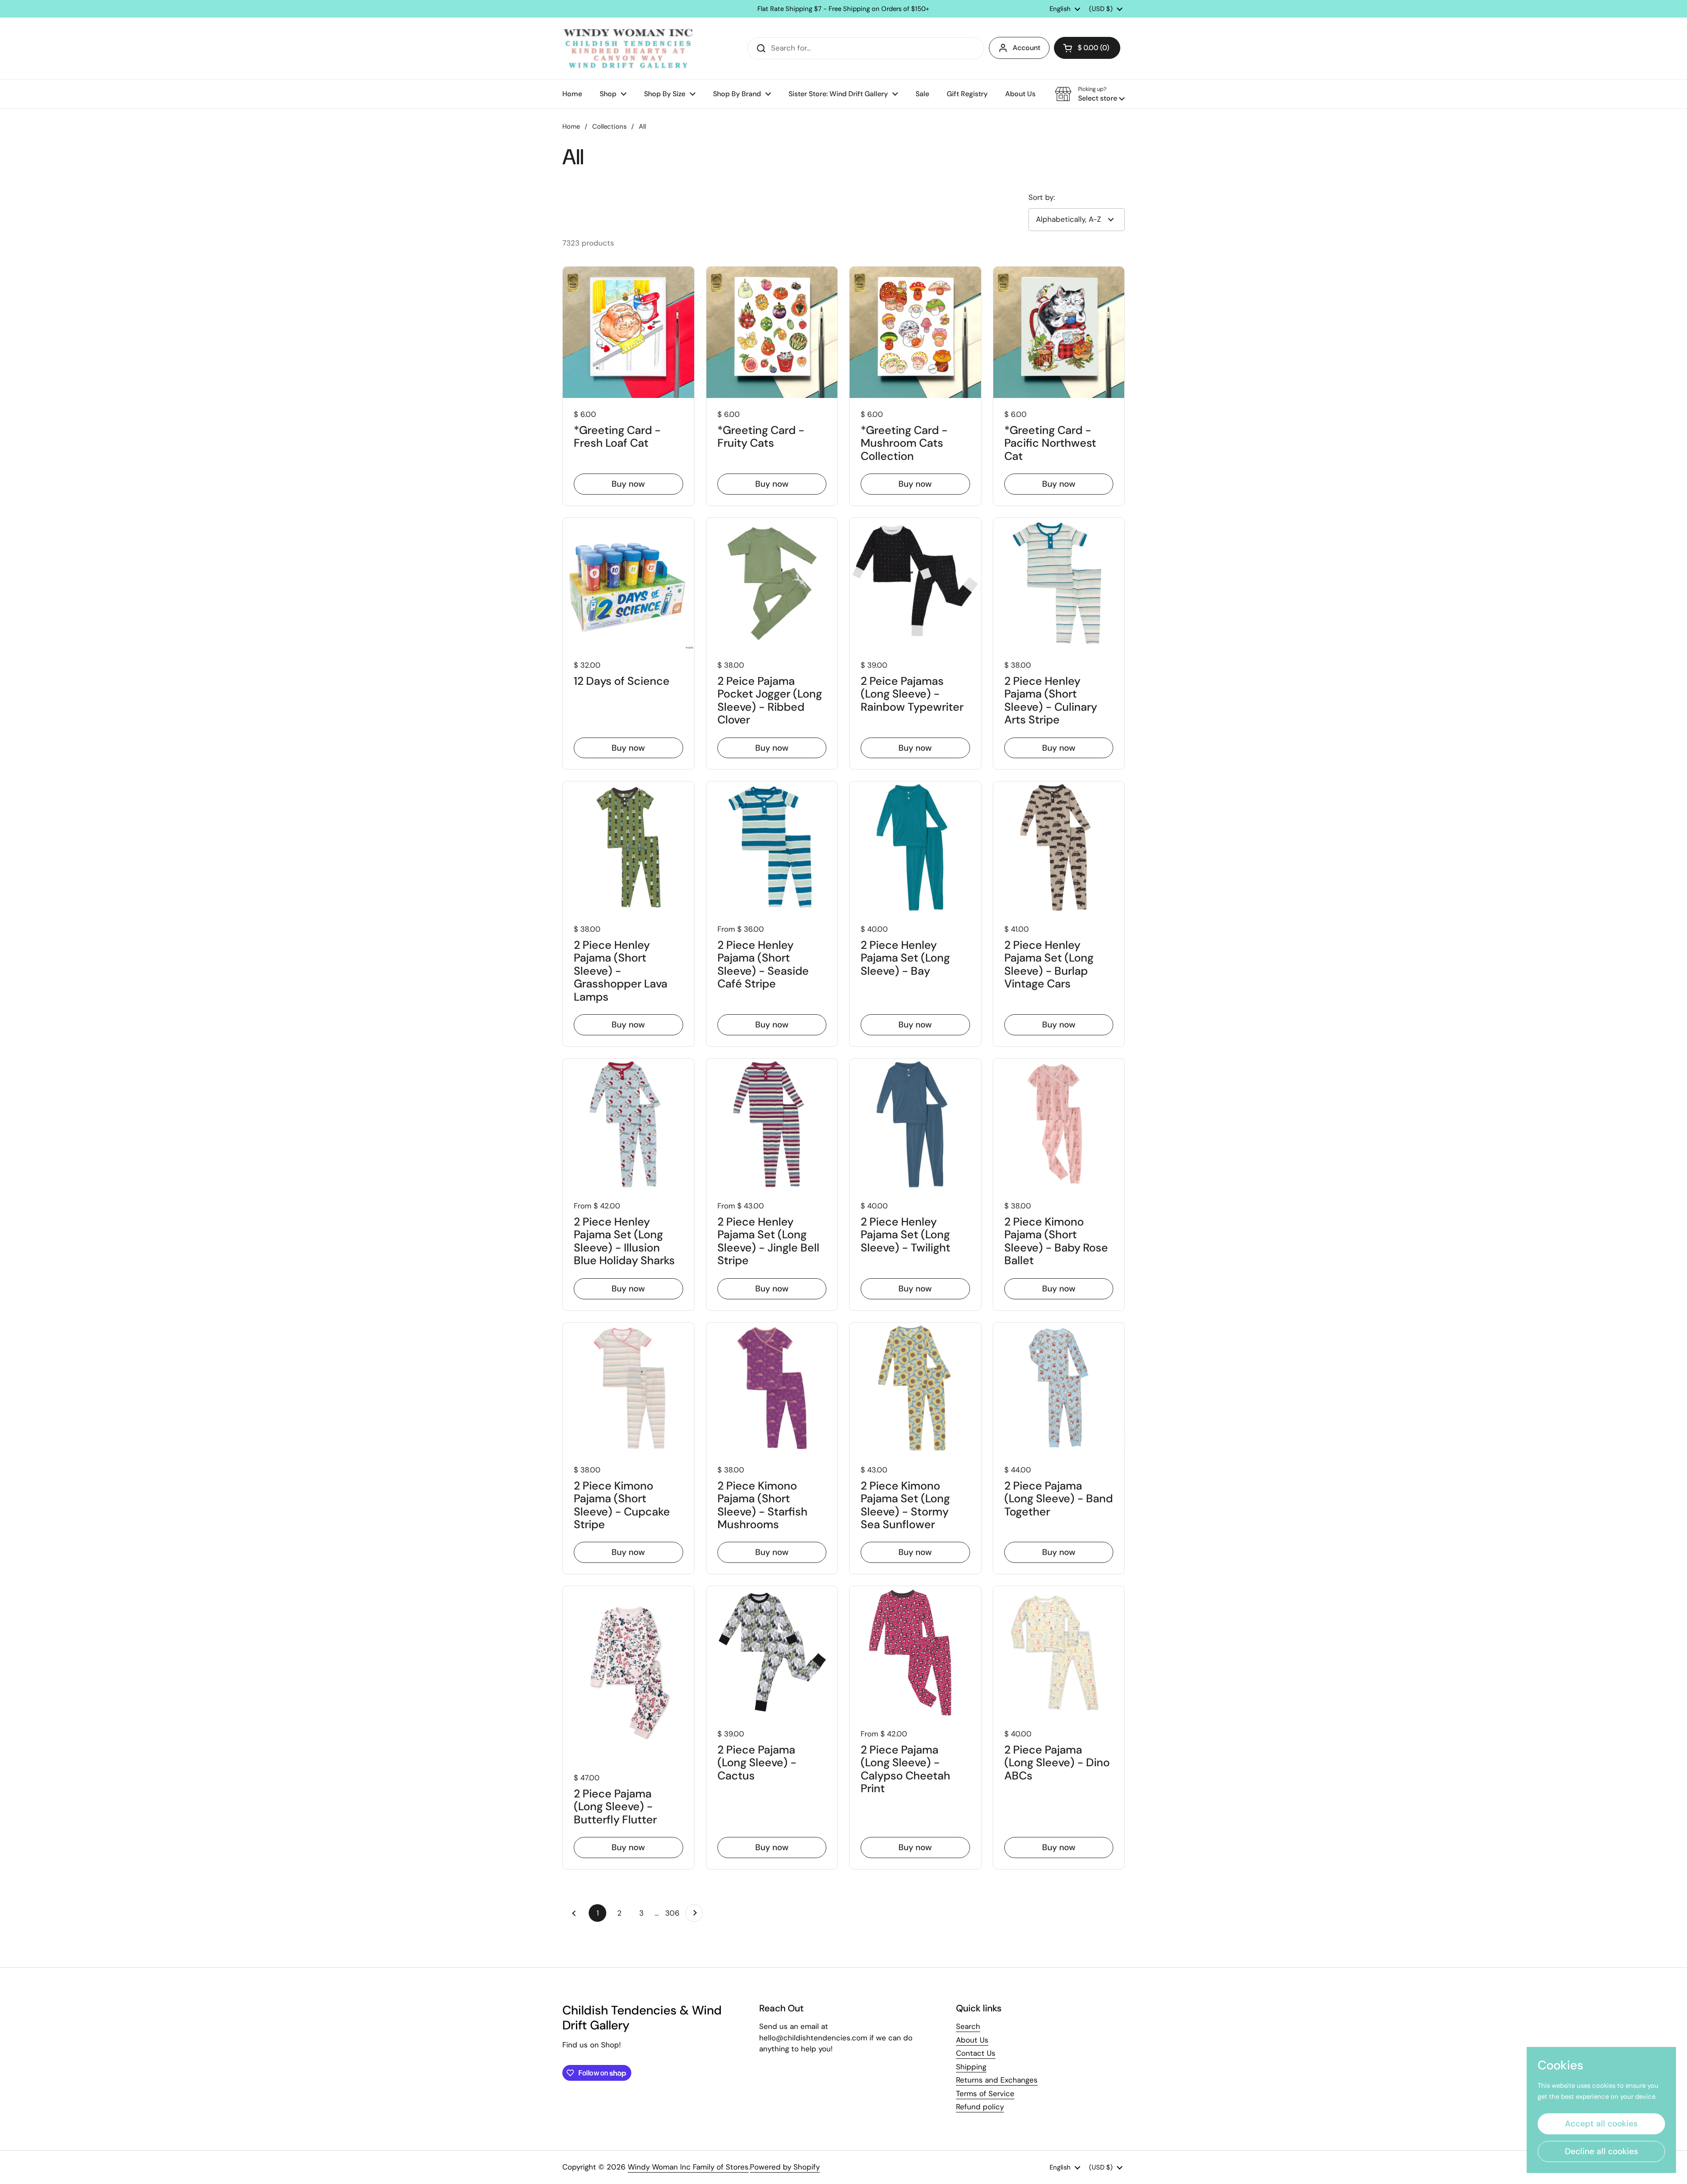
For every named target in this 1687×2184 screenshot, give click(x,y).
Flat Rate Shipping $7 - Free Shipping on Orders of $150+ (843, 9)
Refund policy (980, 2107)
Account (1026, 48)
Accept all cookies (1601, 2124)
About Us (972, 2040)
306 (673, 1913)
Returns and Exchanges (997, 2080)
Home (571, 127)
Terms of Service (985, 2094)
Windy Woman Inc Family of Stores (688, 2167)
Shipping (971, 2067)
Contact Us (976, 2053)
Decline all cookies (1602, 2151)
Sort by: (1042, 197)
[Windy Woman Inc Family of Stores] (628, 48)
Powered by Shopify (785, 2167)
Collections (609, 127)
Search (968, 2026)
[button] (1087, 48)
